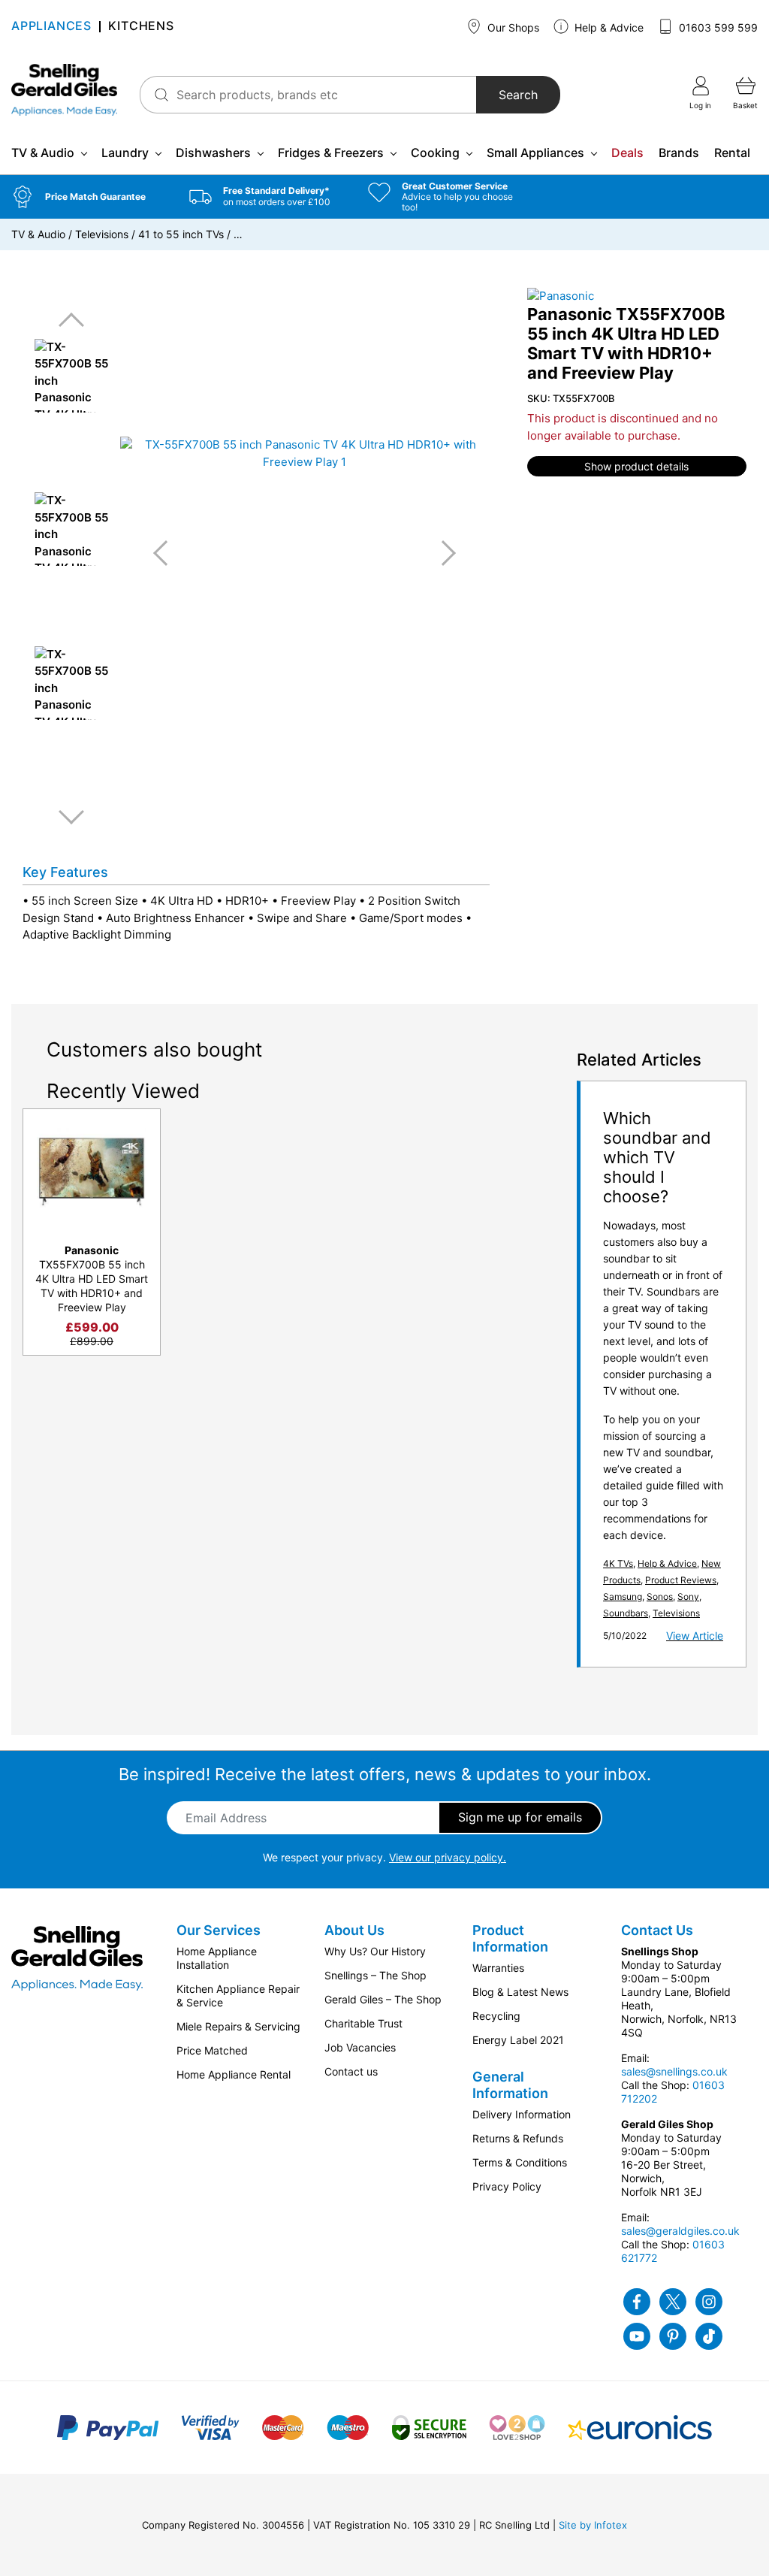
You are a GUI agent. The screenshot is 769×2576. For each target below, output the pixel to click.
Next (71, 816)
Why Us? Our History (375, 1951)
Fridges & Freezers (331, 153)
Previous (71, 320)
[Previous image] (166, 553)
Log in (700, 105)
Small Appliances (535, 153)
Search (518, 95)
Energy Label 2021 (518, 2040)
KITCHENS (141, 27)
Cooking (435, 153)
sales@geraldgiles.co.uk (680, 2231)
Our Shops (512, 27)
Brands (679, 153)
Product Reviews (681, 1580)
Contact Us (657, 1930)
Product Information (510, 1938)
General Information (510, 2085)
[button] (89, 197)
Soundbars (626, 1613)
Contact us (351, 2071)
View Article (695, 1636)
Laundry (125, 153)
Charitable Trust (363, 2023)
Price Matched (212, 2050)
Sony (688, 1596)
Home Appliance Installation (217, 1958)
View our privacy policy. (448, 1857)
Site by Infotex (593, 2525)
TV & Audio (43, 153)
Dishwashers (213, 153)
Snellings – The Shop (375, 1975)
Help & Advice (608, 27)
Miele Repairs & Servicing (238, 2026)
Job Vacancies (360, 2047)
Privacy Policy (507, 2186)
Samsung (623, 1596)
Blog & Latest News (520, 1992)
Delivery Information (522, 2114)
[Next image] (443, 553)
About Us (354, 1930)
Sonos (660, 1596)
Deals (627, 153)
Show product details (636, 466)
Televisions (102, 234)
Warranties (498, 1968)
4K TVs (618, 1563)
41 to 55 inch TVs (181, 234)
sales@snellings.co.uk (674, 2071)
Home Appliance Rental (234, 2074)
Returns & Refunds (518, 2138)
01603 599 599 (717, 27)
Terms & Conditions (520, 2162)
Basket (745, 105)
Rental (732, 153)
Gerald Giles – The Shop (383, 1999)
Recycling (496, 2016)
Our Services (219, 1930)
